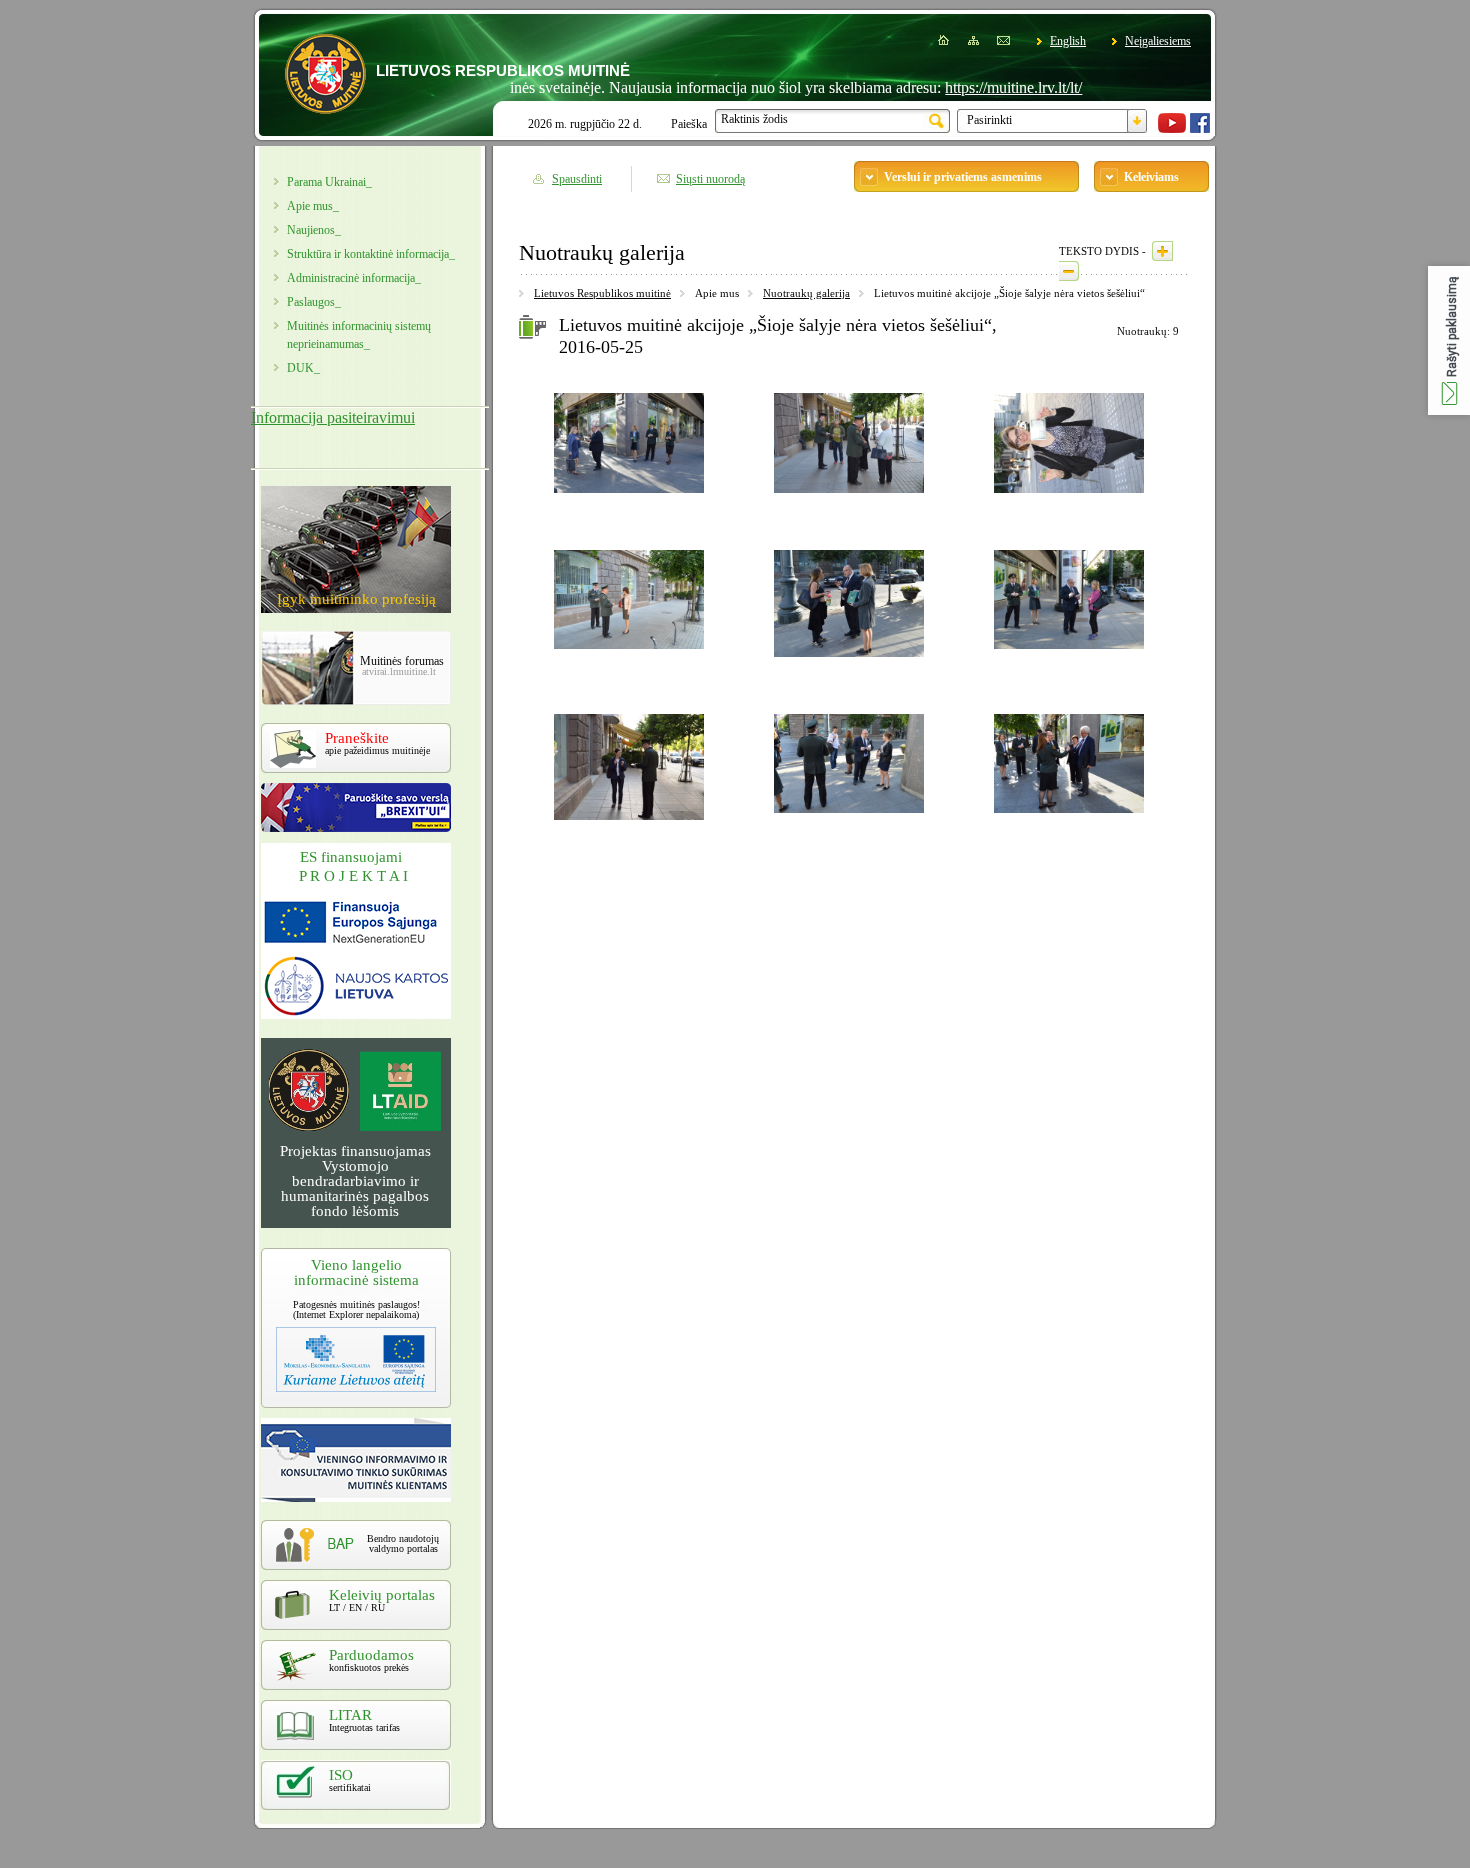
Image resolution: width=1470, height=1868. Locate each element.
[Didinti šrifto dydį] (1162, 251)
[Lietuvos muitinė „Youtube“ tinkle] (1172, 129)
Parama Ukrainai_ (329, 182)
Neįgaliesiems (1158, 41)
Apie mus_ (313, 206)
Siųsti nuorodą (710, 179)
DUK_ (303, 368)
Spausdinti (577, 179)
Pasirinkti (989, 120)
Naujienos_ (314, 230)
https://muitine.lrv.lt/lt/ (972, 87)
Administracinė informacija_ (354, 278)
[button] (1449, 340)
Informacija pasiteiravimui (333, 417)
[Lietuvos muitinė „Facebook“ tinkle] (1200, 129)
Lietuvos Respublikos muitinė (602, 293)
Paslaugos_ (314, 302)
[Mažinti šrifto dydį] (1069, 271)
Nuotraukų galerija (806, 293)
